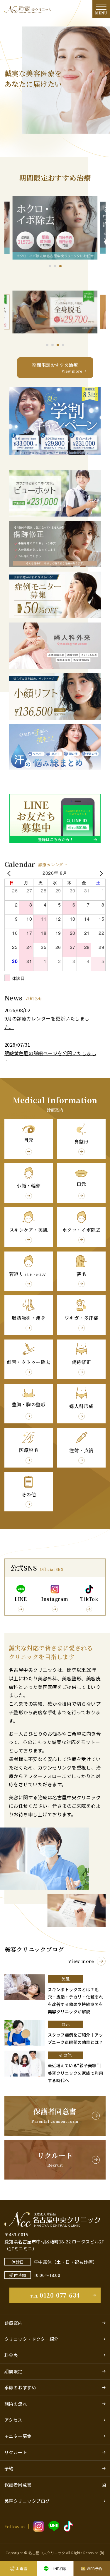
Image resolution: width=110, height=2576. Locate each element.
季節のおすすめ (20, 2387)
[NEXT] (100, 873)
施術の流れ (16, 2404)
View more (81, 1961)
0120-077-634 (55, 2295)
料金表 (11, 2355)
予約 (9, 2468)
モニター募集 (18, 2436)
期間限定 (13, 2371)
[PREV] (10, 873)
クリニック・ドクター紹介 (32, 2339)
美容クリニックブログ (27, 2501)
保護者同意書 (18, 2485)
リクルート (16, 2452)
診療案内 (13, 2323)
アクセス (13, 2420)
